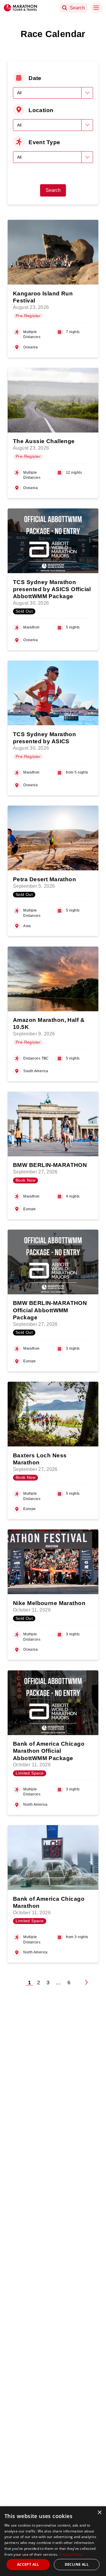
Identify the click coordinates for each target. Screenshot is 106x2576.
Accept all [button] (28, 2564)
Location (41, 110)
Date (35, 78)
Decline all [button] (77, 2564)
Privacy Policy (71, 2554)
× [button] (99, 2513)
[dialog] (53, 2541)
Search (53, 190)
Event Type (44, 142)
